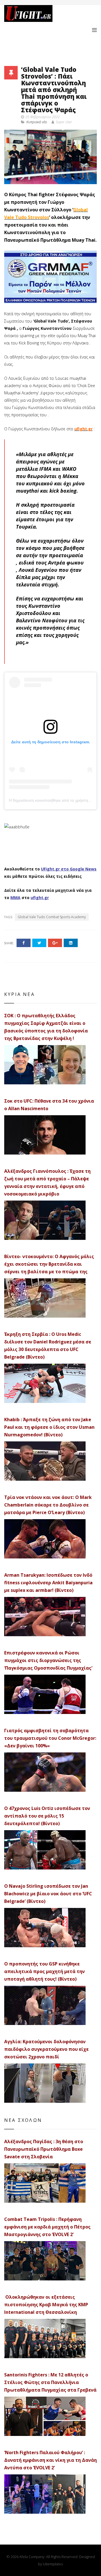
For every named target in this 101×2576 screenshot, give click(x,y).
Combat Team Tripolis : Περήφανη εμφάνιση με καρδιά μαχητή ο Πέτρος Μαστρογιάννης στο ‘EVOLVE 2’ (47, 2227)
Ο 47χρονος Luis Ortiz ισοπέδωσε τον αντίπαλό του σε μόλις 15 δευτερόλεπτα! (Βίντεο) (47, 1816)
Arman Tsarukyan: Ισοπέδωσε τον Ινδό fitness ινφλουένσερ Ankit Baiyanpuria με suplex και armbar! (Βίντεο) (48, 1583)
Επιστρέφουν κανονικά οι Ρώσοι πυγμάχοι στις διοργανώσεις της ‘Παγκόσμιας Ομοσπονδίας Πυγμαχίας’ (48, 1660)
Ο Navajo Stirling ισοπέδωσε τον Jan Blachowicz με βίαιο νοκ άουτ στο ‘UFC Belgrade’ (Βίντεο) (48, 1894)
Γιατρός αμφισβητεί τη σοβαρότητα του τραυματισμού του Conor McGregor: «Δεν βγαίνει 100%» (50, 1738)
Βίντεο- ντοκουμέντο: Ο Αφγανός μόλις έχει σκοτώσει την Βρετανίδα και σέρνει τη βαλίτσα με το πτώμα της (49, 1264)
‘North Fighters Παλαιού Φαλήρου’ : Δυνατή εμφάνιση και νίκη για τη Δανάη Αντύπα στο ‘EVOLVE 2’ (50, 2460)
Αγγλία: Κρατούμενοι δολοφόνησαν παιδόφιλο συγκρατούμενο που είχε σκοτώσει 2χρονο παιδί (46, 2049)
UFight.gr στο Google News (69, 869)
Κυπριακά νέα (37, 122)
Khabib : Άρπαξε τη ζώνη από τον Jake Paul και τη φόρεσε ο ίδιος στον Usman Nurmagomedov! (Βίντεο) (49, 1427)
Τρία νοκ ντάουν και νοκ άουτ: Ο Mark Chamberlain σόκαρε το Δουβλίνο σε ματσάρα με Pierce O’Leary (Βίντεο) (48, 1505)
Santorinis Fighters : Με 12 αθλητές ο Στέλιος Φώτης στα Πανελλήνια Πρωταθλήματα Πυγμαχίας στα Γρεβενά (50, 2382)
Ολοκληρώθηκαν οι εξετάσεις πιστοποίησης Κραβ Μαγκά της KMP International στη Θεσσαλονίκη (46, 2305)
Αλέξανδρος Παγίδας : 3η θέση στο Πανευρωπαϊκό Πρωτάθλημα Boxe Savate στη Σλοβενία (44, 2149)
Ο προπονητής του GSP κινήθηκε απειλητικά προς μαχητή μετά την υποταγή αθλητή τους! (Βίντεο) (44, 1971)
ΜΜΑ (15, 898)
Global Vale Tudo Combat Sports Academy (52, 917)
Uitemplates (53, 2564)
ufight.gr (83, 429)
